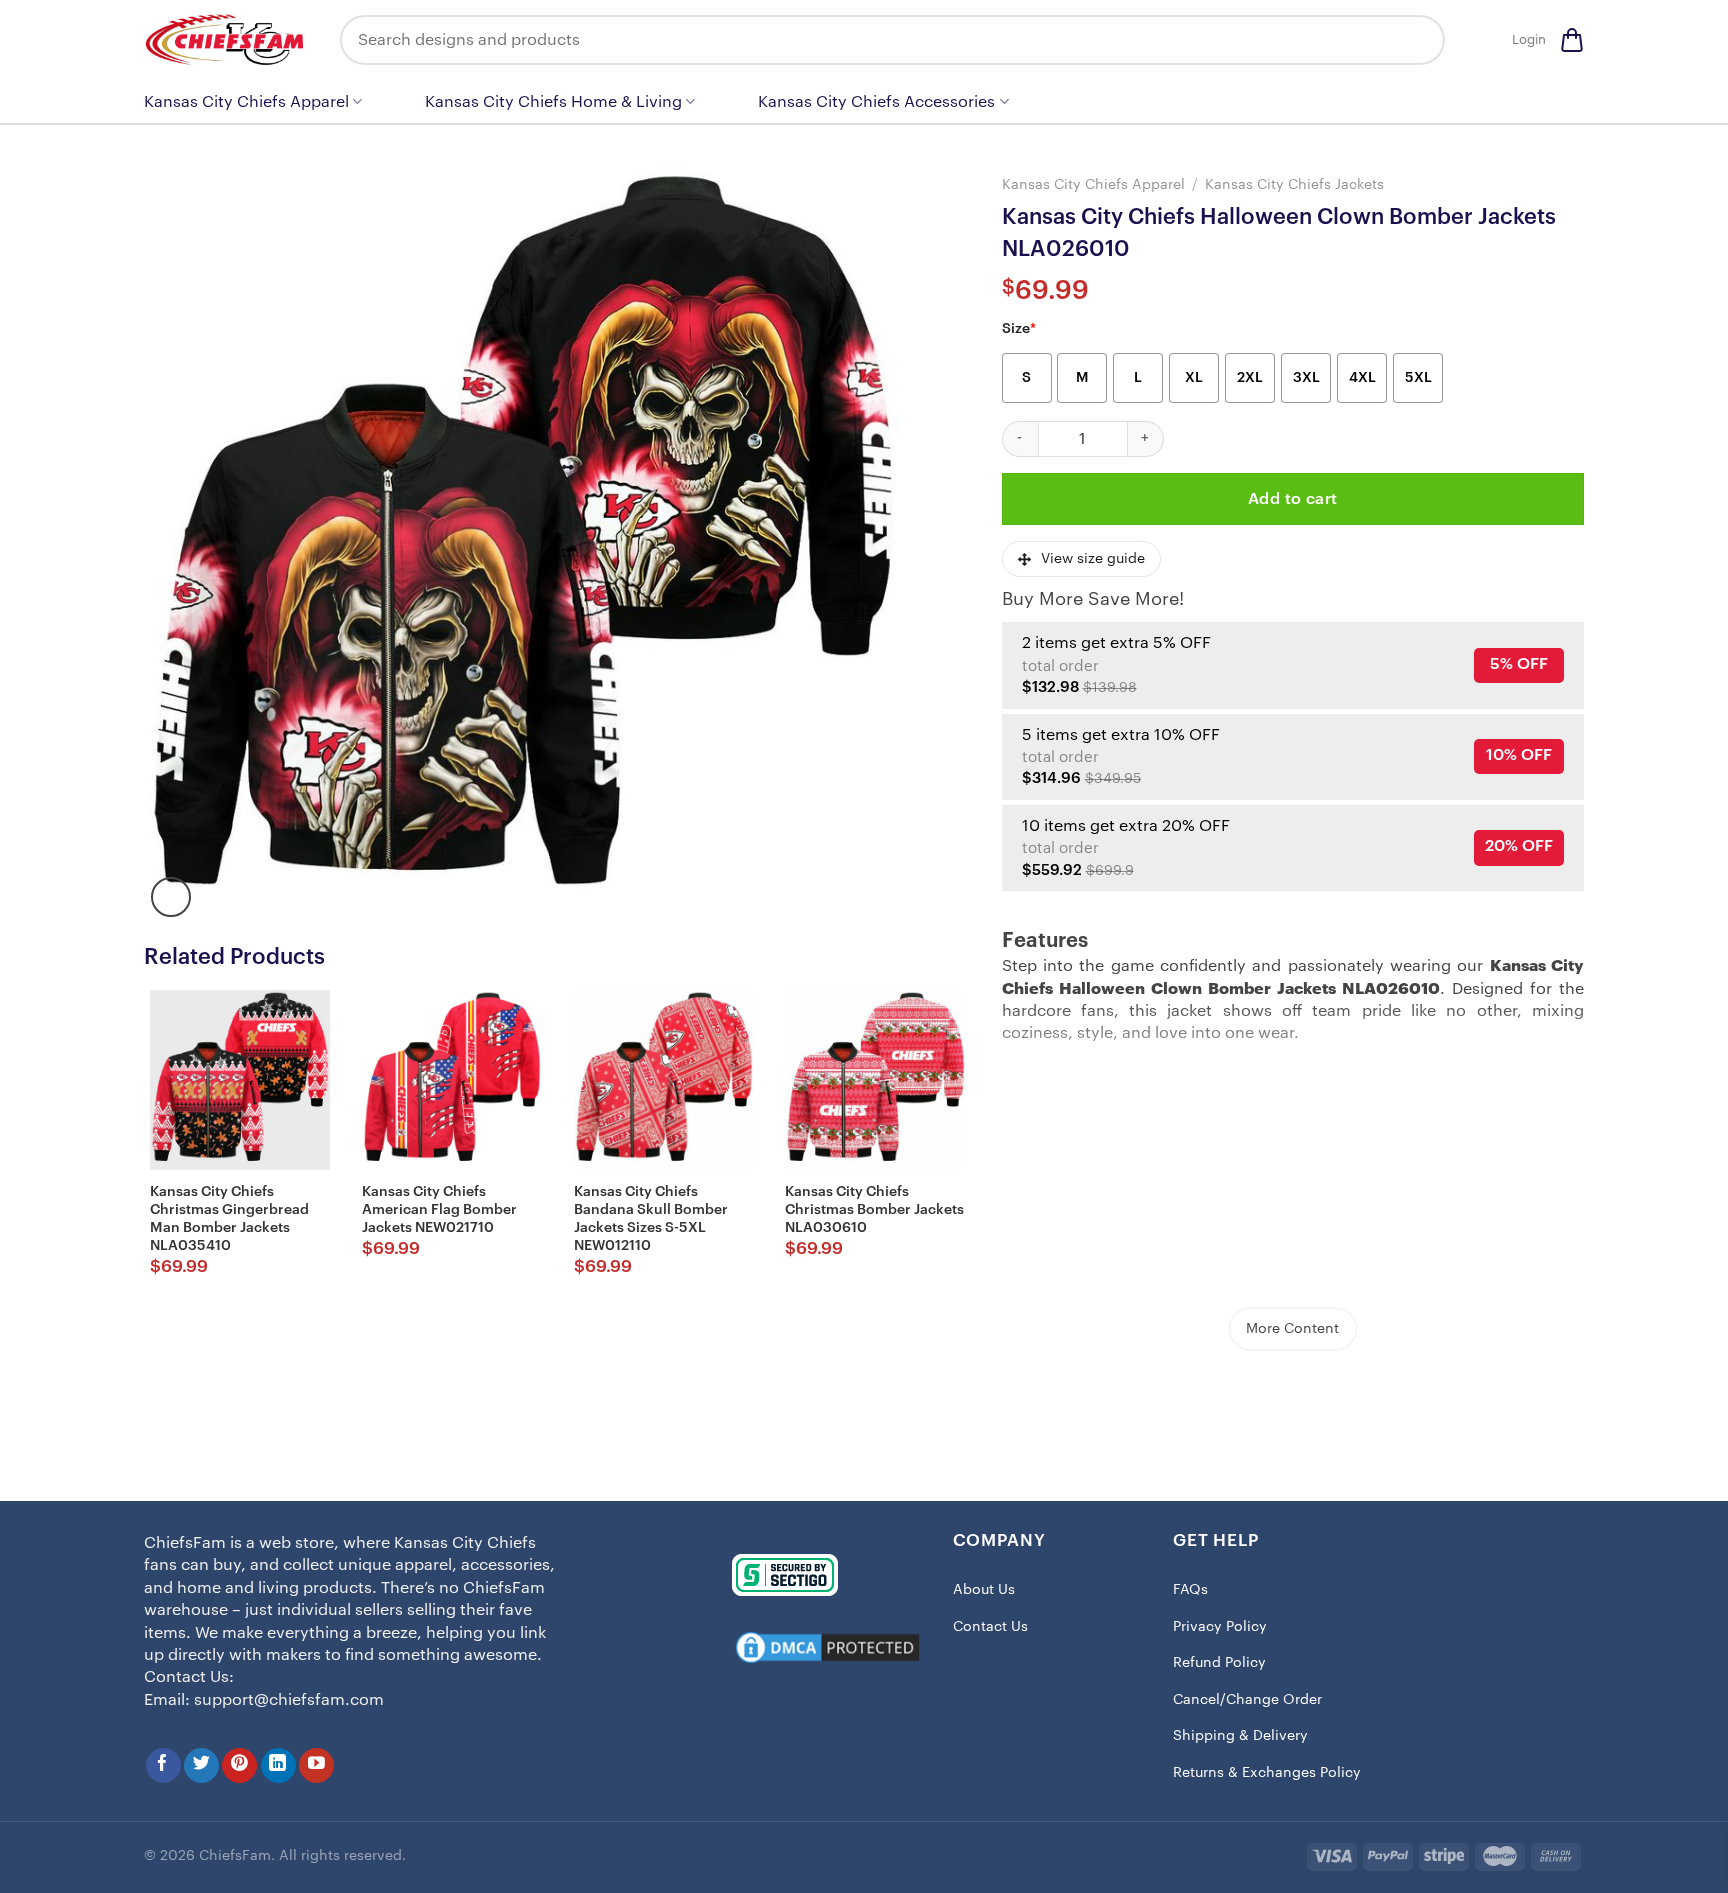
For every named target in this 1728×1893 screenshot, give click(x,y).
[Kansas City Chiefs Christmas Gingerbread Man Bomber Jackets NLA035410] (240, 1080)
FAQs (1190, 1590)
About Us (984, 1590)
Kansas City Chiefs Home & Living (553, 102)
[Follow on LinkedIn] (278, 1765)
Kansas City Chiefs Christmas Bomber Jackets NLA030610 (874, 1210)
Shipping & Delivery (1240, 1736)
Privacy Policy (1220, 1627)
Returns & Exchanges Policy (1267, 1773)
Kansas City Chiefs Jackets (1294, 184)
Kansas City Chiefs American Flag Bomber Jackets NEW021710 (439, 1210)
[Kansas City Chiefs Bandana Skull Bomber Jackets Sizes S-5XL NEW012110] (664, 1080)
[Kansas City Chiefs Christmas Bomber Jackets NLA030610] (875, 1080)
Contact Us (990, 1627)
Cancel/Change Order (1247, 1700)
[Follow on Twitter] (201, 1765)
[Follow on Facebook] (163, 1765)
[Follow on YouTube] (316, 1765)
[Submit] (1415, 40)
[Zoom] (171, 897)
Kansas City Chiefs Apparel (246, 102)
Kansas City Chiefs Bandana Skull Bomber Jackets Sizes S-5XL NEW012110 (651, 1219)
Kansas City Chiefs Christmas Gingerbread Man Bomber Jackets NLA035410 (229, 1219)
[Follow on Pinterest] (239, 1765)
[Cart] (1572, 40)
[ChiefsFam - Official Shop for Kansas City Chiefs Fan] (227, 39)
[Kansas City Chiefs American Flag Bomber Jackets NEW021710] (452, 1080)
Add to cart (1293, 499)
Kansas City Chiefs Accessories (876, 102)
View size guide (1093, 559)
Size (1019, 329)
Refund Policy (1219, 1663)
